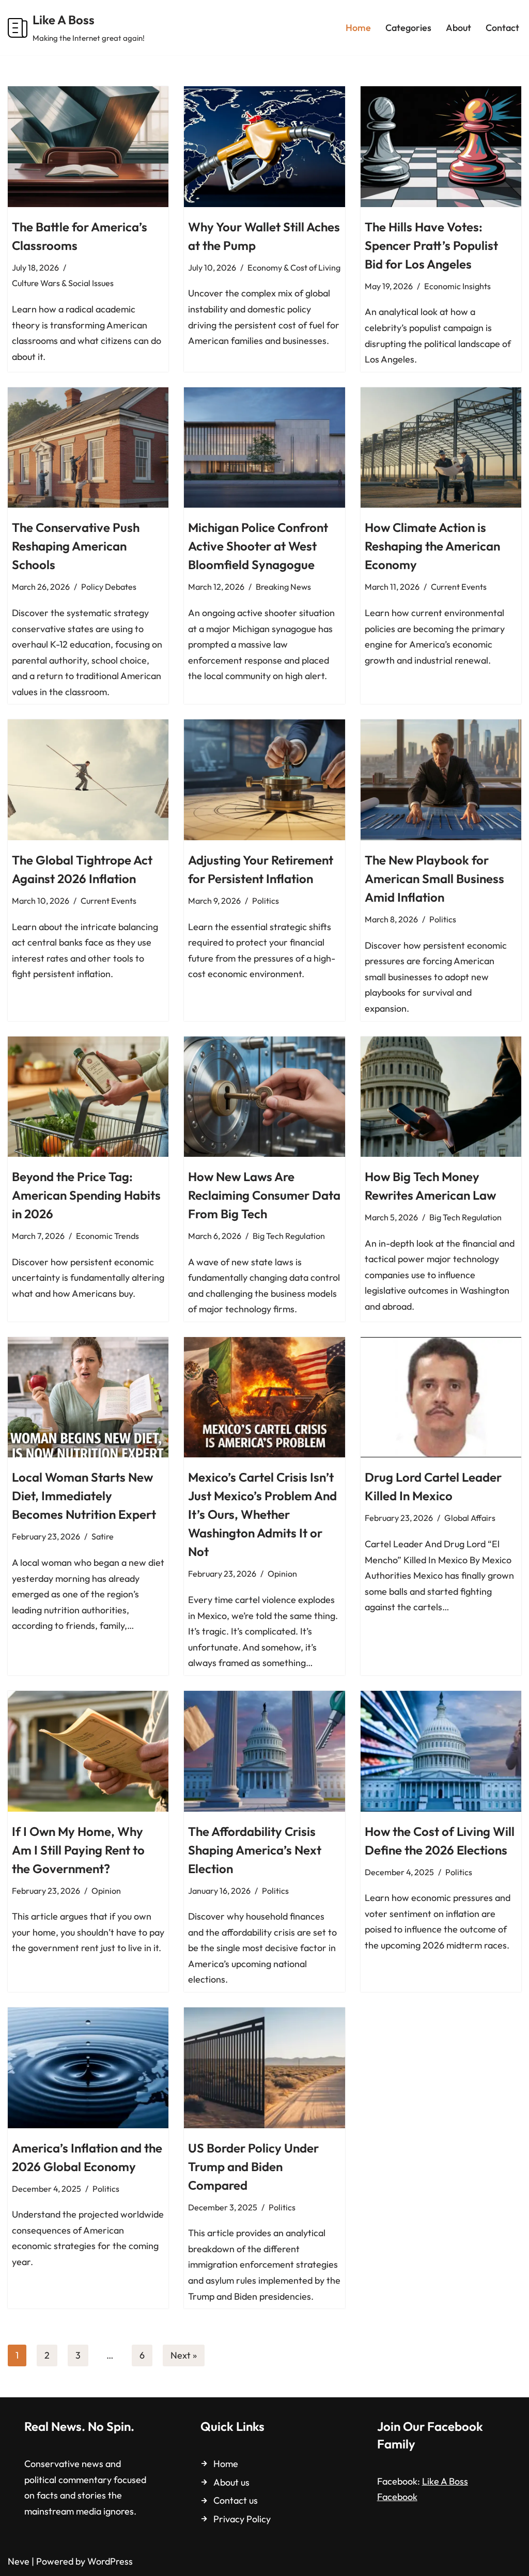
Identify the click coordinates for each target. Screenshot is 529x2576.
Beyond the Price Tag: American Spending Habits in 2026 (86, 1195)
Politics (266, 901)
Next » (184, 2355)
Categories (408, 28)
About (458, 28)
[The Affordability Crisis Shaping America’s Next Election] (264, 1751)
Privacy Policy (242, 2519)
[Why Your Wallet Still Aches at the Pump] (264, 146)
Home (358, 28)
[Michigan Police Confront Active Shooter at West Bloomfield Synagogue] (264, 447)
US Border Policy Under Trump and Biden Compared (253, 2166)
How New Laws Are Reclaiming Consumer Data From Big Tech (264, 1195)
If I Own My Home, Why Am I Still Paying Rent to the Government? (78, 1850)
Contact (502, 28)
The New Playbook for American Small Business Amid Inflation (434, 878)
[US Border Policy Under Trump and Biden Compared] (264, 2068)
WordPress (110, 2561)
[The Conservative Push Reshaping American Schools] (88, 447)
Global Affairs (470, 1518)
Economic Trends (107, 1236)
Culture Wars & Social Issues (63, 283)
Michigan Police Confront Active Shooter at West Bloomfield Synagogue (258, 546)
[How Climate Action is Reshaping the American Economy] (441, 447)
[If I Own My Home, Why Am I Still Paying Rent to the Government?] (88, 1751)
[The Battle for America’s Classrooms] (88, 146)
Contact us (236, 2500)
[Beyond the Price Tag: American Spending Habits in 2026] (88, 1097)
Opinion (282, 1574)
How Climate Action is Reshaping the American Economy (432, 546)
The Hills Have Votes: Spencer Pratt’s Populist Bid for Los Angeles (431, 245)
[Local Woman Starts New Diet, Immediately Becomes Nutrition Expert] (88, 1397)
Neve (19, 2561)
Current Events (459, 587)
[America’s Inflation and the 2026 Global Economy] (88, 2068)
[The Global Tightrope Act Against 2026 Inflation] (88, 780)
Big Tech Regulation (289, 1236)
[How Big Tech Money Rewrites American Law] (441, 1097)
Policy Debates (109, 587)
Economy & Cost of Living (294, 268)
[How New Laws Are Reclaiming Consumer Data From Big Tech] (264, 1097)
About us (231, 2482)
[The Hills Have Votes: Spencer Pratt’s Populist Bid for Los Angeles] (441, 146)
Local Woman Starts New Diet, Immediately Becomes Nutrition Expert (84, 1496)
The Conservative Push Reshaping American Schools (76, 546)
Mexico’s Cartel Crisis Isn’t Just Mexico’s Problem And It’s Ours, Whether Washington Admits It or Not (262, 1514)
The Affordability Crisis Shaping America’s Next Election (255, 1850)
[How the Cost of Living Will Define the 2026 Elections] (441, 1751)
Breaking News (283, 587)
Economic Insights (457, 286)
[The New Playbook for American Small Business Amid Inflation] (441, 780)
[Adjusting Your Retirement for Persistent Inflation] (264, 780)
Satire (103, 1536)
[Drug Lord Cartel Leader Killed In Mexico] (441, 1397)
